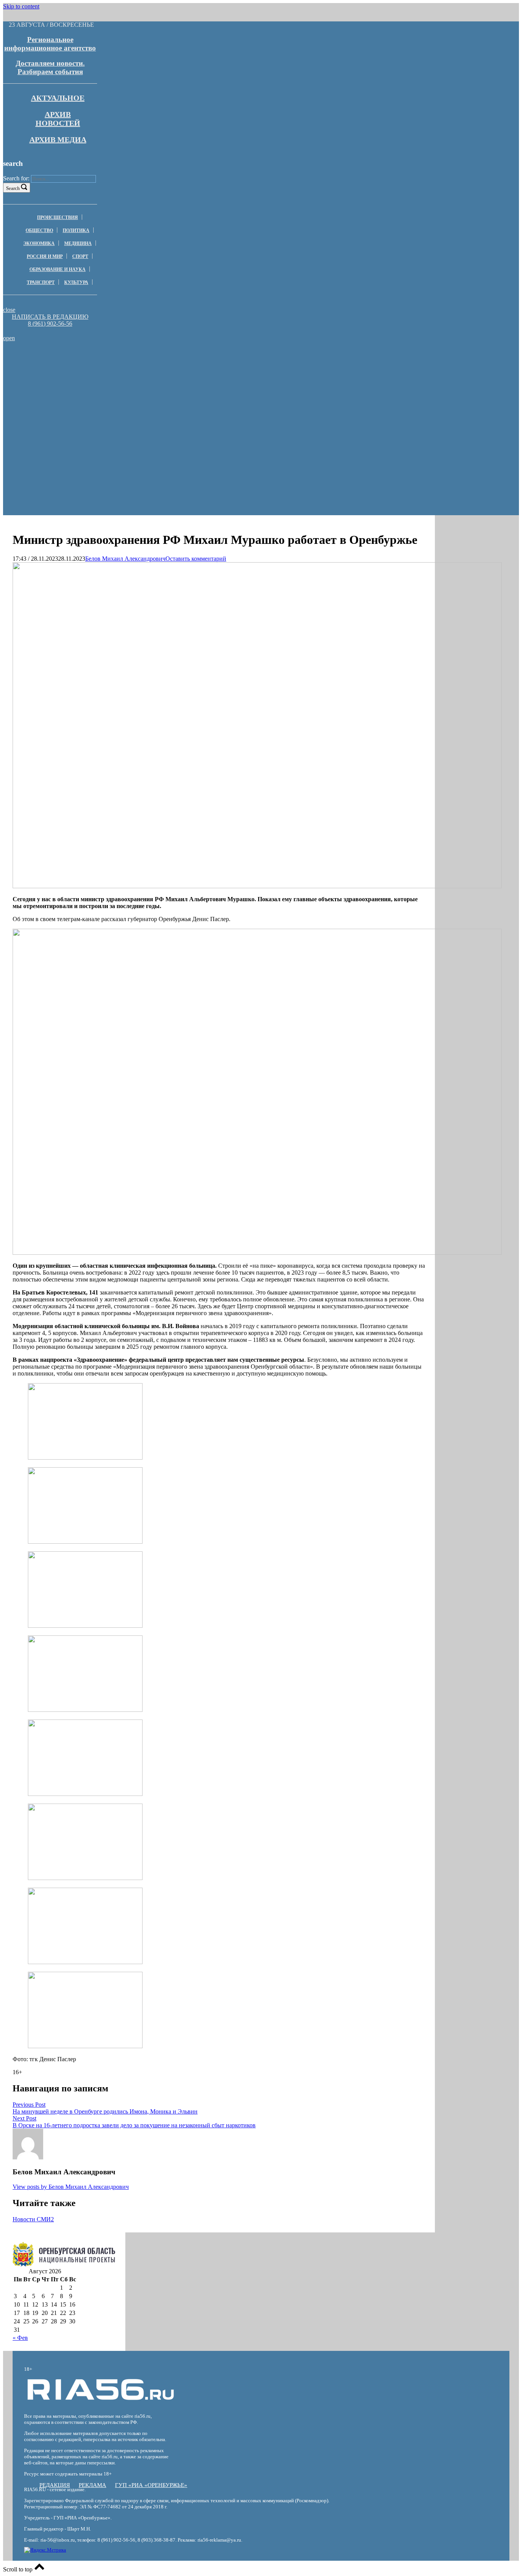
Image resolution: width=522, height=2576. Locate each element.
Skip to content (21, 6)
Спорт (80, 256)
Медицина (78, 243)
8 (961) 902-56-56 (50, 324)
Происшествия (58, 217)
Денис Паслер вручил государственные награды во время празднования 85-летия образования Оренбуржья (112, 363)
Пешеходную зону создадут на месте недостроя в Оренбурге (112, 377)
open (9, 338)
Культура (76, 282)
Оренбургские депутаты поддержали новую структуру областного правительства (112, 397)
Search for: (16, 178)
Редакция (55, 2485)
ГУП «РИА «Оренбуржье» (151, 2485)
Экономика (39, 243)
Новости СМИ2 (33, 2219)
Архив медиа (58, 140)
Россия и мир (45, 256)
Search (13, 188)
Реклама (92, 2485)
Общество (39, 230)
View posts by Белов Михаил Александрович (71, 2187)
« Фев (20, 2338)
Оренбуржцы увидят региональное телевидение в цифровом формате (113, 387)
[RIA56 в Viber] (48, 331)
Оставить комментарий (196, 559)
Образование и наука (58, 269)
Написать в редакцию (50, 317)
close (9, 310)
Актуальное (58, 98)
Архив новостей (58, 119)
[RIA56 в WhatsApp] (50, 331)
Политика (76, 230)
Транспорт (41, 282)
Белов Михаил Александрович (125, 559)
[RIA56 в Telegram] (52, 331)
